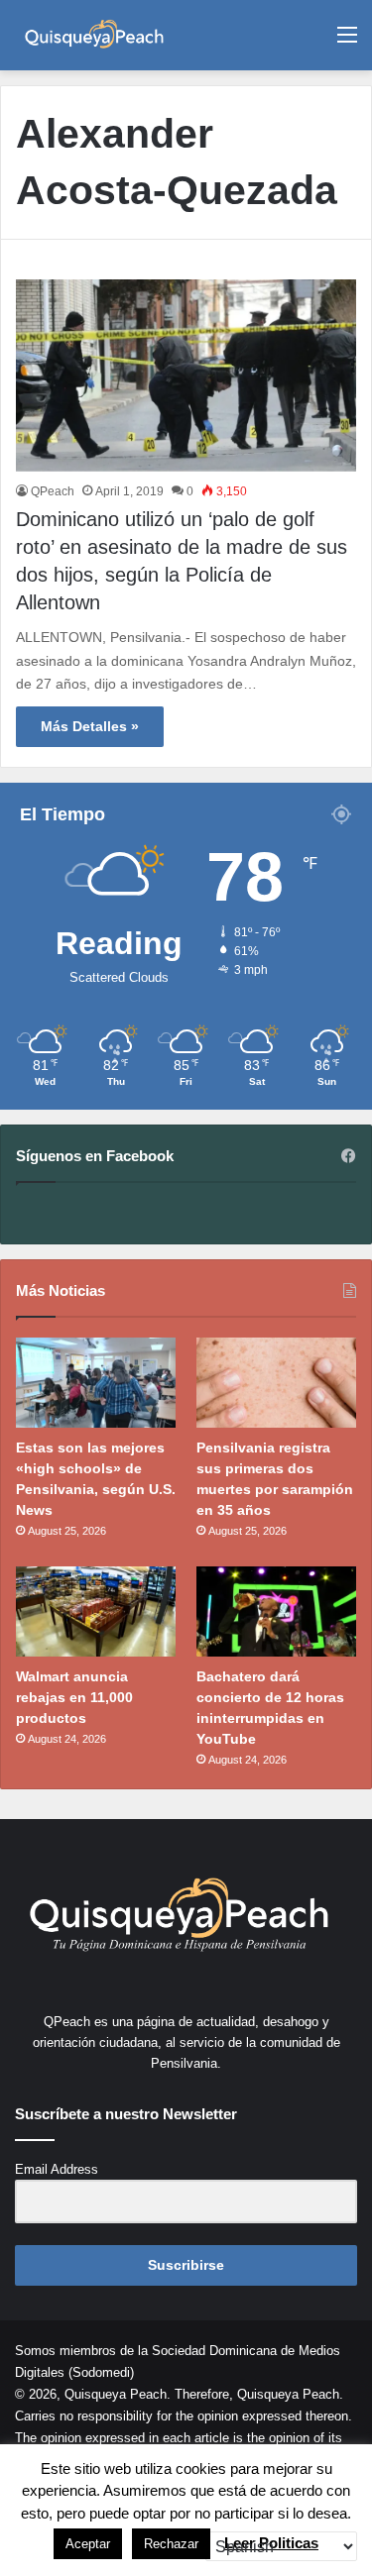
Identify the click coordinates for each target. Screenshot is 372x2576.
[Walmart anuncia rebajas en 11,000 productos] (96, 1611)
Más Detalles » (90, 726)
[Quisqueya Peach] (94, 35)
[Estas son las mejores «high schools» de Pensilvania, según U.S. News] (96, 1383)
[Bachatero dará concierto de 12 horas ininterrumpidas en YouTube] (276, 1611)
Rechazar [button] (171, 2544)
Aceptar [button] (88, 2544)
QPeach (53, 491)
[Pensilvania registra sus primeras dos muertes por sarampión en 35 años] (276, 1383)
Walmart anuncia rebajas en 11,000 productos (74, 1697)
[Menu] (347, 42)
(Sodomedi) (101, 2372)
